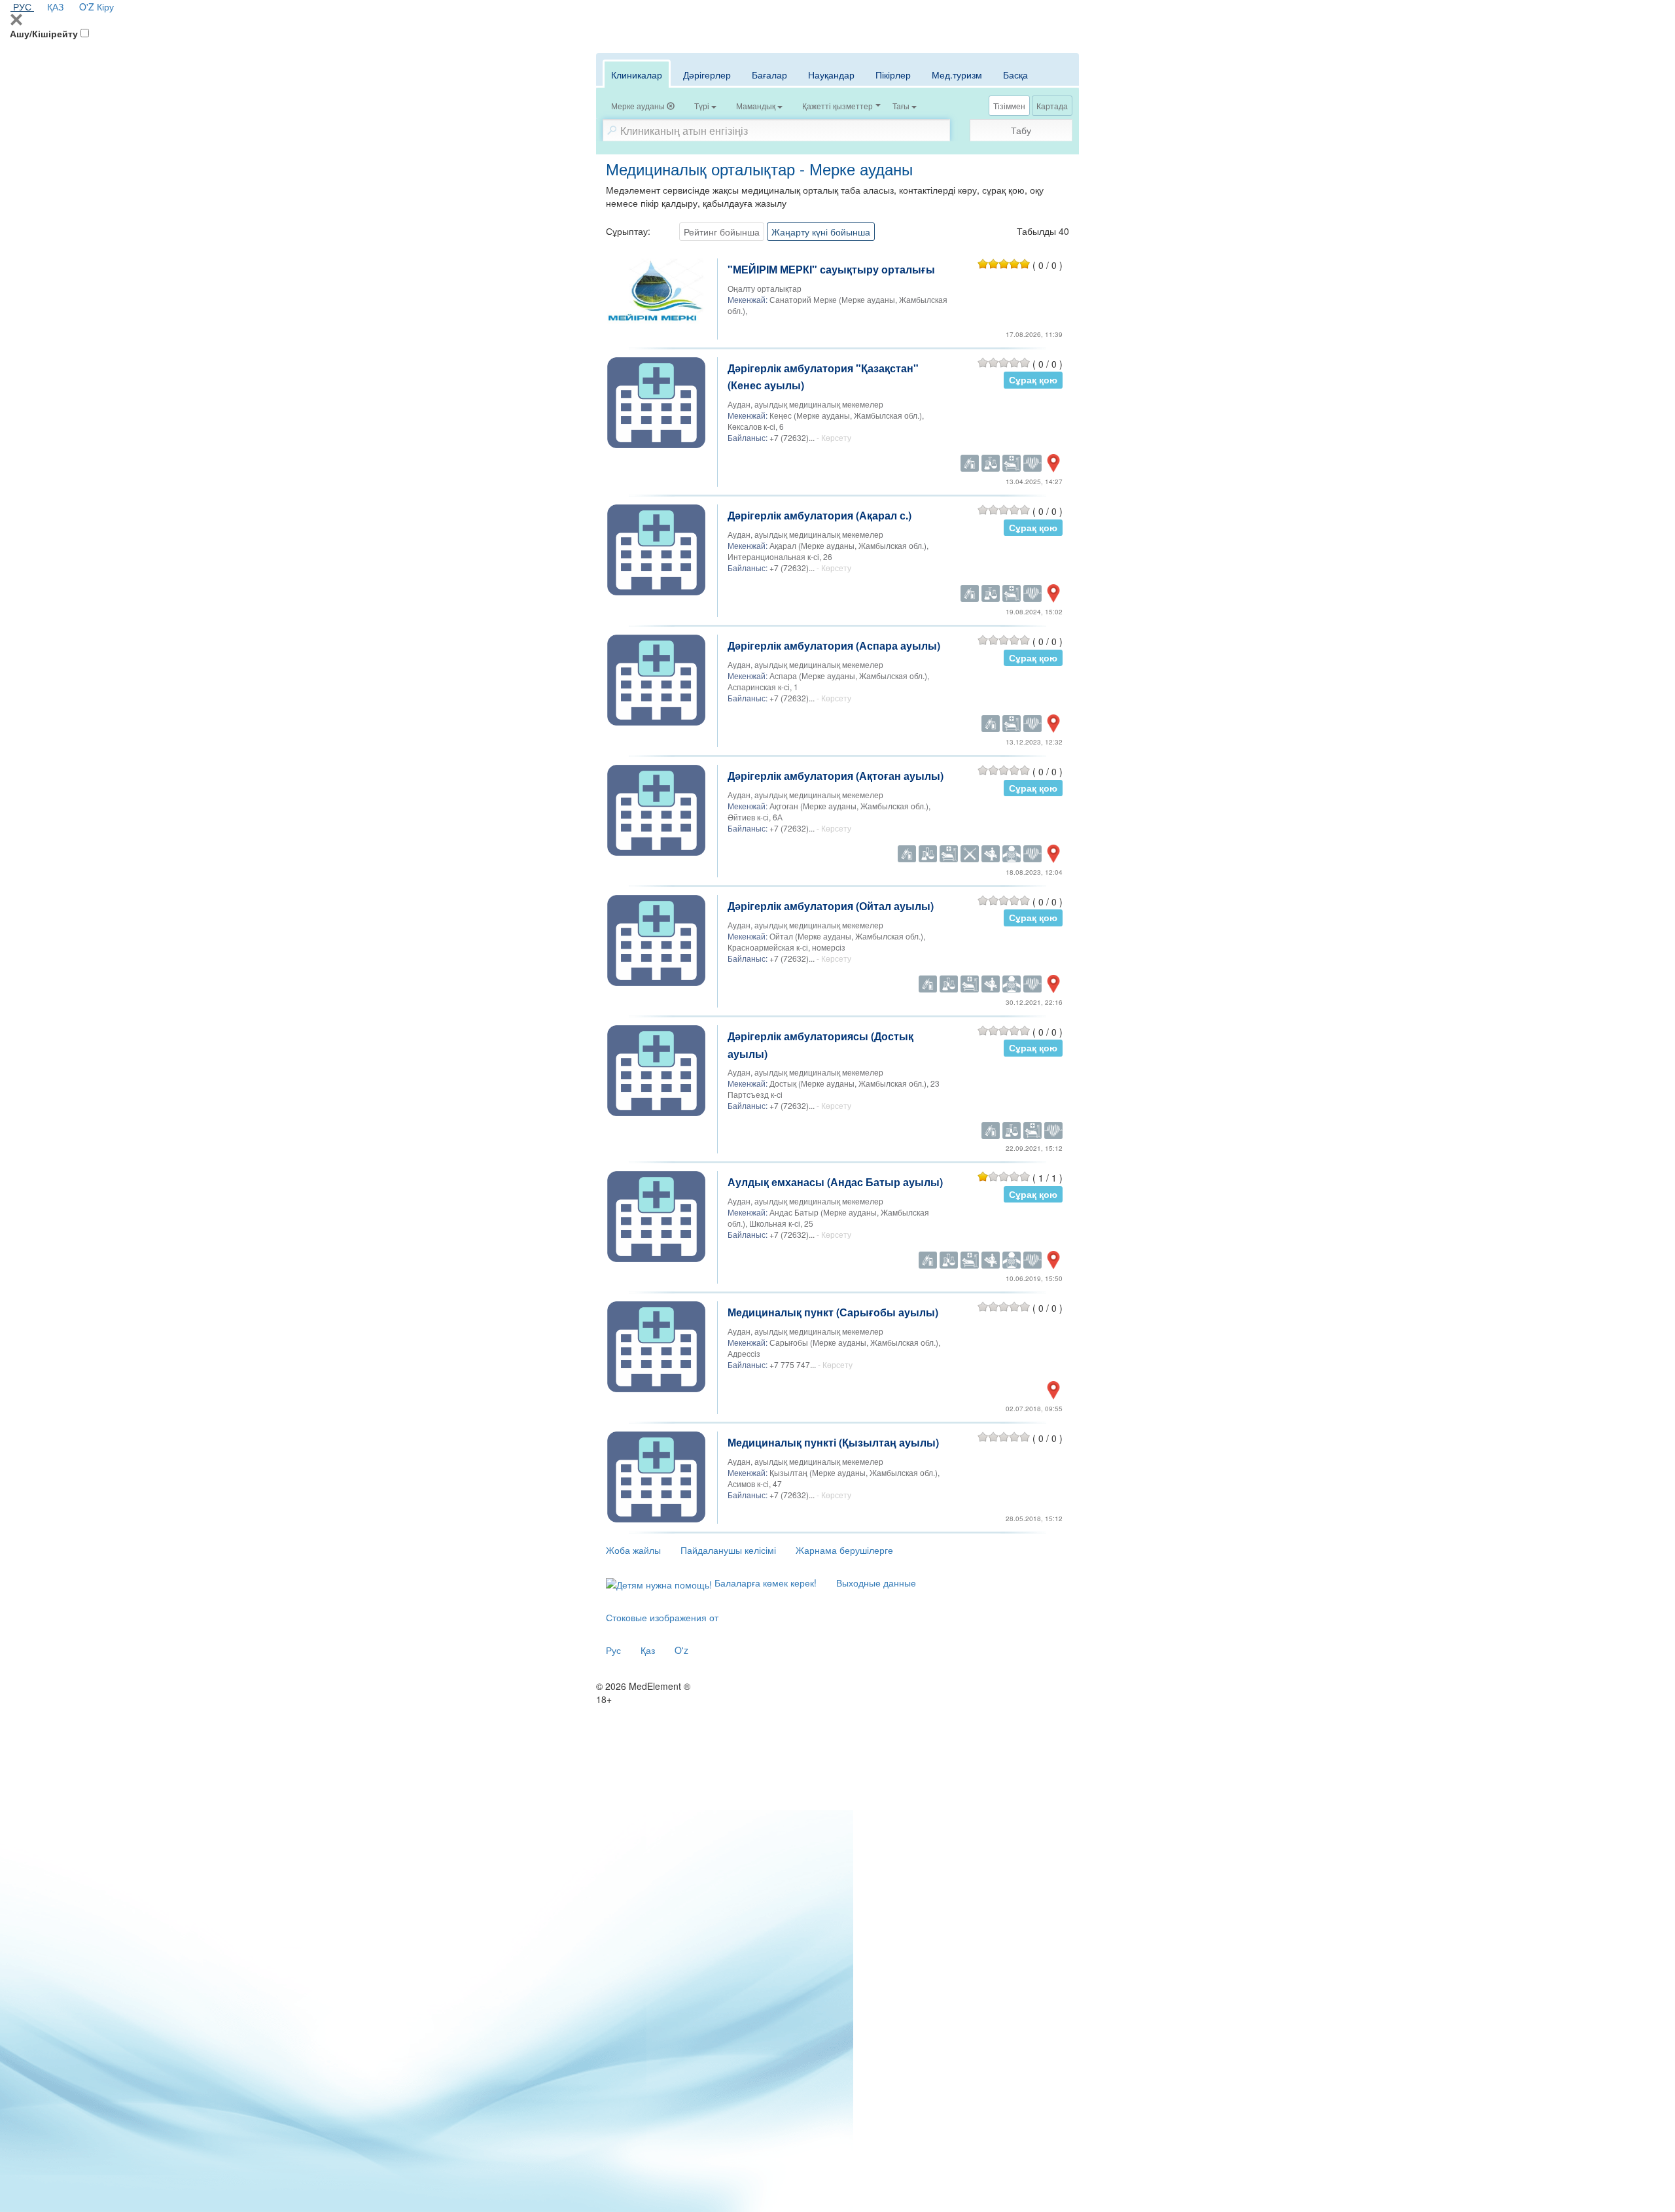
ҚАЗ (55, 7)
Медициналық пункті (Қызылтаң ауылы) (833, 1442)
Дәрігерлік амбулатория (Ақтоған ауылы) (836, 776)
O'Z (87, 7)
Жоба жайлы (633, 1550)
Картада (1052, 106)
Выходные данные (876, 1583)
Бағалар (769, 75)
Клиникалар (637, 75)
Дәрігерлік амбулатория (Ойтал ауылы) (831, 906)
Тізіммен (1009, 106)
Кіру (105, 7)
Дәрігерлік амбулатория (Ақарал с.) (820, 515)
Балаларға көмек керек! (764, 1583)
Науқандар (831, 75)
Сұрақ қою (1033, 380)
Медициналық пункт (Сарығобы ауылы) (833, 1312)
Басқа (1015, 75)
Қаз (648, 1650)
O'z (681, 1650)
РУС (22, 7)
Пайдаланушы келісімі (728, 1550)
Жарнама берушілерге (844, 1550)
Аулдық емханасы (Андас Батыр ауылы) (835, 1182)
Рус (613, 1650)
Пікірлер (893, 75)
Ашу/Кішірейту (44, 33)
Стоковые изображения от (662, 1617)
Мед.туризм (957, 75)
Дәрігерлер (707, 75)
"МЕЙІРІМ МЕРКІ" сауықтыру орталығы (831, 269)
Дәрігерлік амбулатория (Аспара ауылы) (834, 645)
